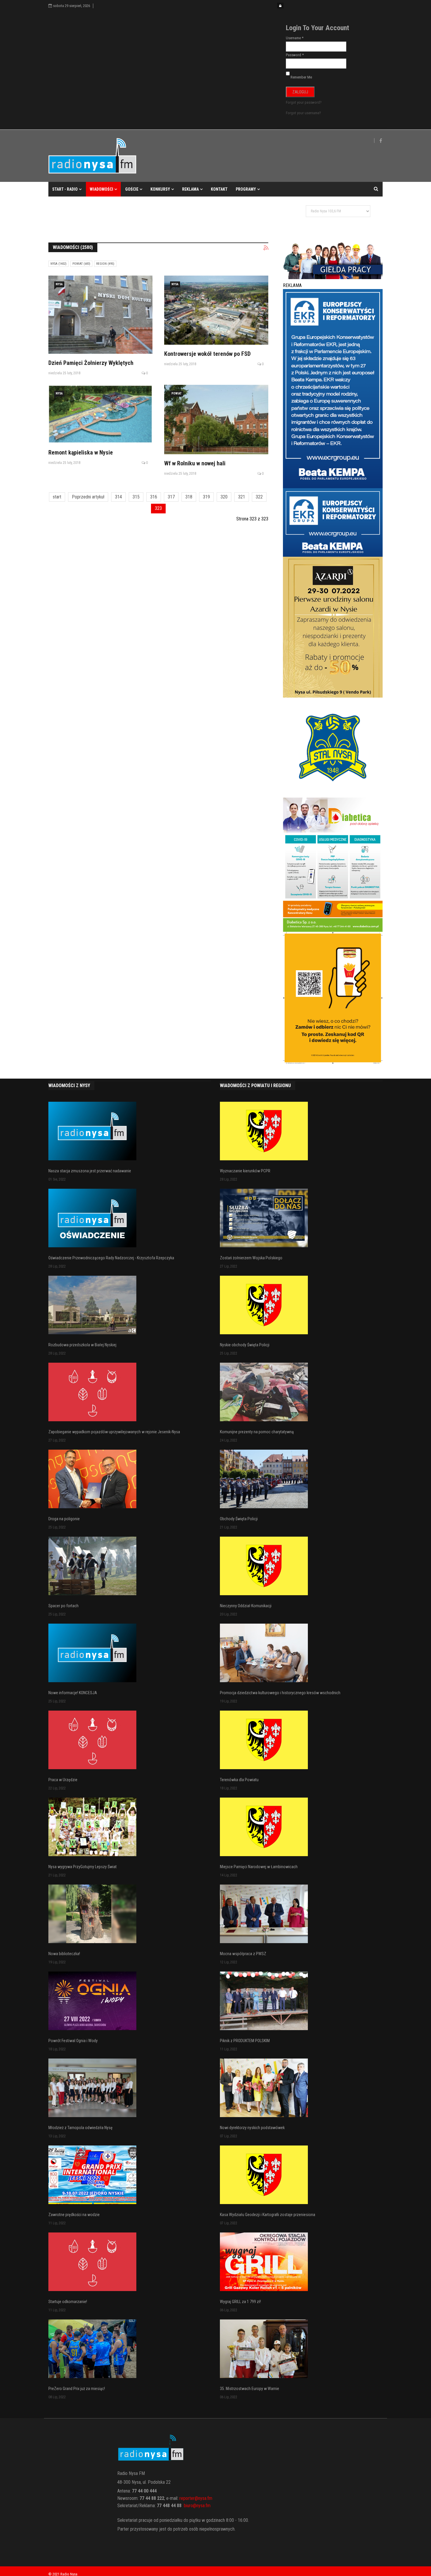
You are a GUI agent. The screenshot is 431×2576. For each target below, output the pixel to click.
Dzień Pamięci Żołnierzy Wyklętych (91, 363)
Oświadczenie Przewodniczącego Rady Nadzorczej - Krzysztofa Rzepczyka (111, 1258)
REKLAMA (190, 189)
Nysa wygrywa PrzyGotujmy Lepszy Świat (83, 1867)
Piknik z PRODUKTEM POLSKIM (245, 2041)
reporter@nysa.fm (196, 2498)
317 (171, 497)
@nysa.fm (202, 2506)
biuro (188, 2506)
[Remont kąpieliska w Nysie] (100, 414)
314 (118, 497)
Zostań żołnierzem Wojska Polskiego (251, 1258)
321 (242, 497)
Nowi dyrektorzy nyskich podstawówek (252, 2128)
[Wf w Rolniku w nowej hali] (216, 420)
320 (224, 497)
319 (206, 497)
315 (136, 497)
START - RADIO (65, 189)
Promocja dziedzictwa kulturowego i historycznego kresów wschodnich (280, 1693)
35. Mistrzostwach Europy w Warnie (250, 2389)
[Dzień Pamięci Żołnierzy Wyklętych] (100, 315)
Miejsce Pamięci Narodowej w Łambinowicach (259, 1867)
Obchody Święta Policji (239, 1519)
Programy (246, 189)
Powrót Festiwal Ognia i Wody (73, 2041)
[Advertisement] (155, 216)
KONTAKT (219, 189)
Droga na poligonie (64, 1519)
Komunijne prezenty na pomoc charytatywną (257, 1432)
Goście (132, 189)
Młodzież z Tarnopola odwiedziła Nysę (80, 2128)
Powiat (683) (81, 264)
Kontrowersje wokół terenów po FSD (208, 354)
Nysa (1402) (58, 264)
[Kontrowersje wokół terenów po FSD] (216, 310)
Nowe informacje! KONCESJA (73, 1693)
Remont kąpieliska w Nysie (81, 452)
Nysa (59, 284)
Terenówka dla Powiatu (239, 1780)
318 (189, 497)
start (57, 497)
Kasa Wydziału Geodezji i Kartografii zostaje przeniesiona (268, 2215)
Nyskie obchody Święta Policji (245, 1345)
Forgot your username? (303, 113)
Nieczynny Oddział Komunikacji (246, 1606)
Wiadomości (101, 189)
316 (154, 497)
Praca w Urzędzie (63, 1780)
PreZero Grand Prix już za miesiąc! (77, 2389)
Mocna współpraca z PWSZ (243, 1954)
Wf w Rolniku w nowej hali (195, 463)
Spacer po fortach (63, 1606)
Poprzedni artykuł (88, 497)
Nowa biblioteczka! (64, 1954)
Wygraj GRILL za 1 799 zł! (240, 2302)
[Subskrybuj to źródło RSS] (266, 248)
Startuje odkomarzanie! (68, 2302)
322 (259, 497)
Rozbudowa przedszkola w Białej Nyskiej (82, 1345)
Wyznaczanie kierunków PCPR (245, 1171)
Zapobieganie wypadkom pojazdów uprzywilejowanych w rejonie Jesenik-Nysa (114, 1432)
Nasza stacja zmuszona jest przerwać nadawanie (90, 1171)
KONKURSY (160, 189)
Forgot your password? (304, 102)
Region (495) (105, 264)
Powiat (177, 393)
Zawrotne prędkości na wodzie (74, 2215)
